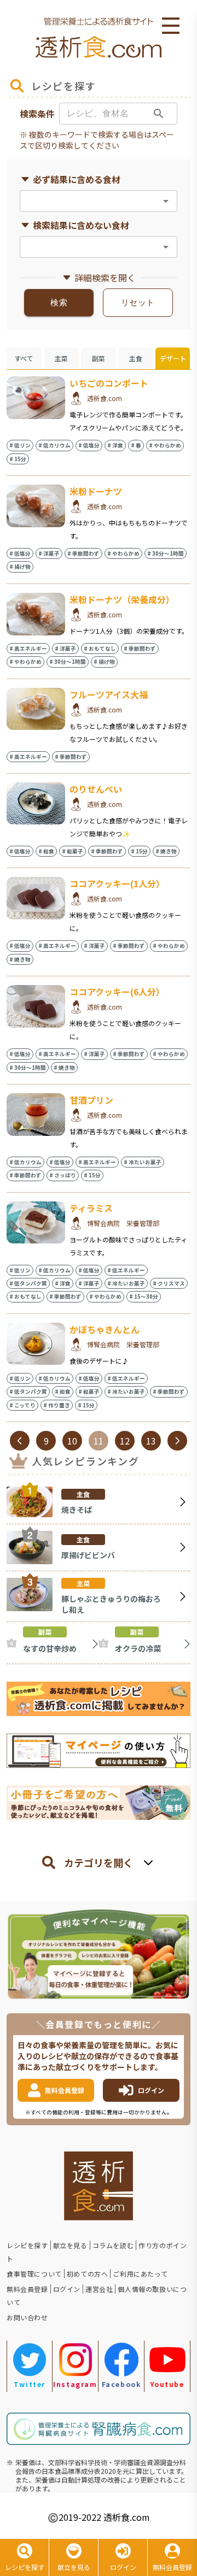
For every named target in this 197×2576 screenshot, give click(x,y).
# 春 (136, 445)
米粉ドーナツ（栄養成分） (122, 599)
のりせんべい (96, 789)
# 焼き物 (166, 851)
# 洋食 (115, 445)
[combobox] (89, 201)
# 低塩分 (89, 445)
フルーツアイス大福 (109, 694)
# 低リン (20, 445)
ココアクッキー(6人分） (117, 992)
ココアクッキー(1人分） (117, 883)
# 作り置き (57, 1405)
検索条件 (37, 114)
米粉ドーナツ (96, 491)
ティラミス (91, 1208)
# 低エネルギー (126, 1270)
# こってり (22, 1405)
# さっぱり (63, 1175)
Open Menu (171, 26)
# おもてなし (100, 649)
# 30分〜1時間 (166, 553)
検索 (59, 303)
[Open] (166, 201)
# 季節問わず (83, 553)
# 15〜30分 (144, 1296)
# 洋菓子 (49, 553)
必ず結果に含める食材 (77, 179)
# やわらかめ (165, 445)
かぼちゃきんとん (105, 1329)
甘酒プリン (91, 1100)
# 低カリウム (54, 445)
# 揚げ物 (20, 567)
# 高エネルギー (28, 649)
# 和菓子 (73, 851)
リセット (138, 303)
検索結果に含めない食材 (81, 225)
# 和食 (46, 851)
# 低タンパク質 (28, 1283)
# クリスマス (169, 1283)
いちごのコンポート (109, 383)
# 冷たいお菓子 (143, 1162)
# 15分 (18, 459)
